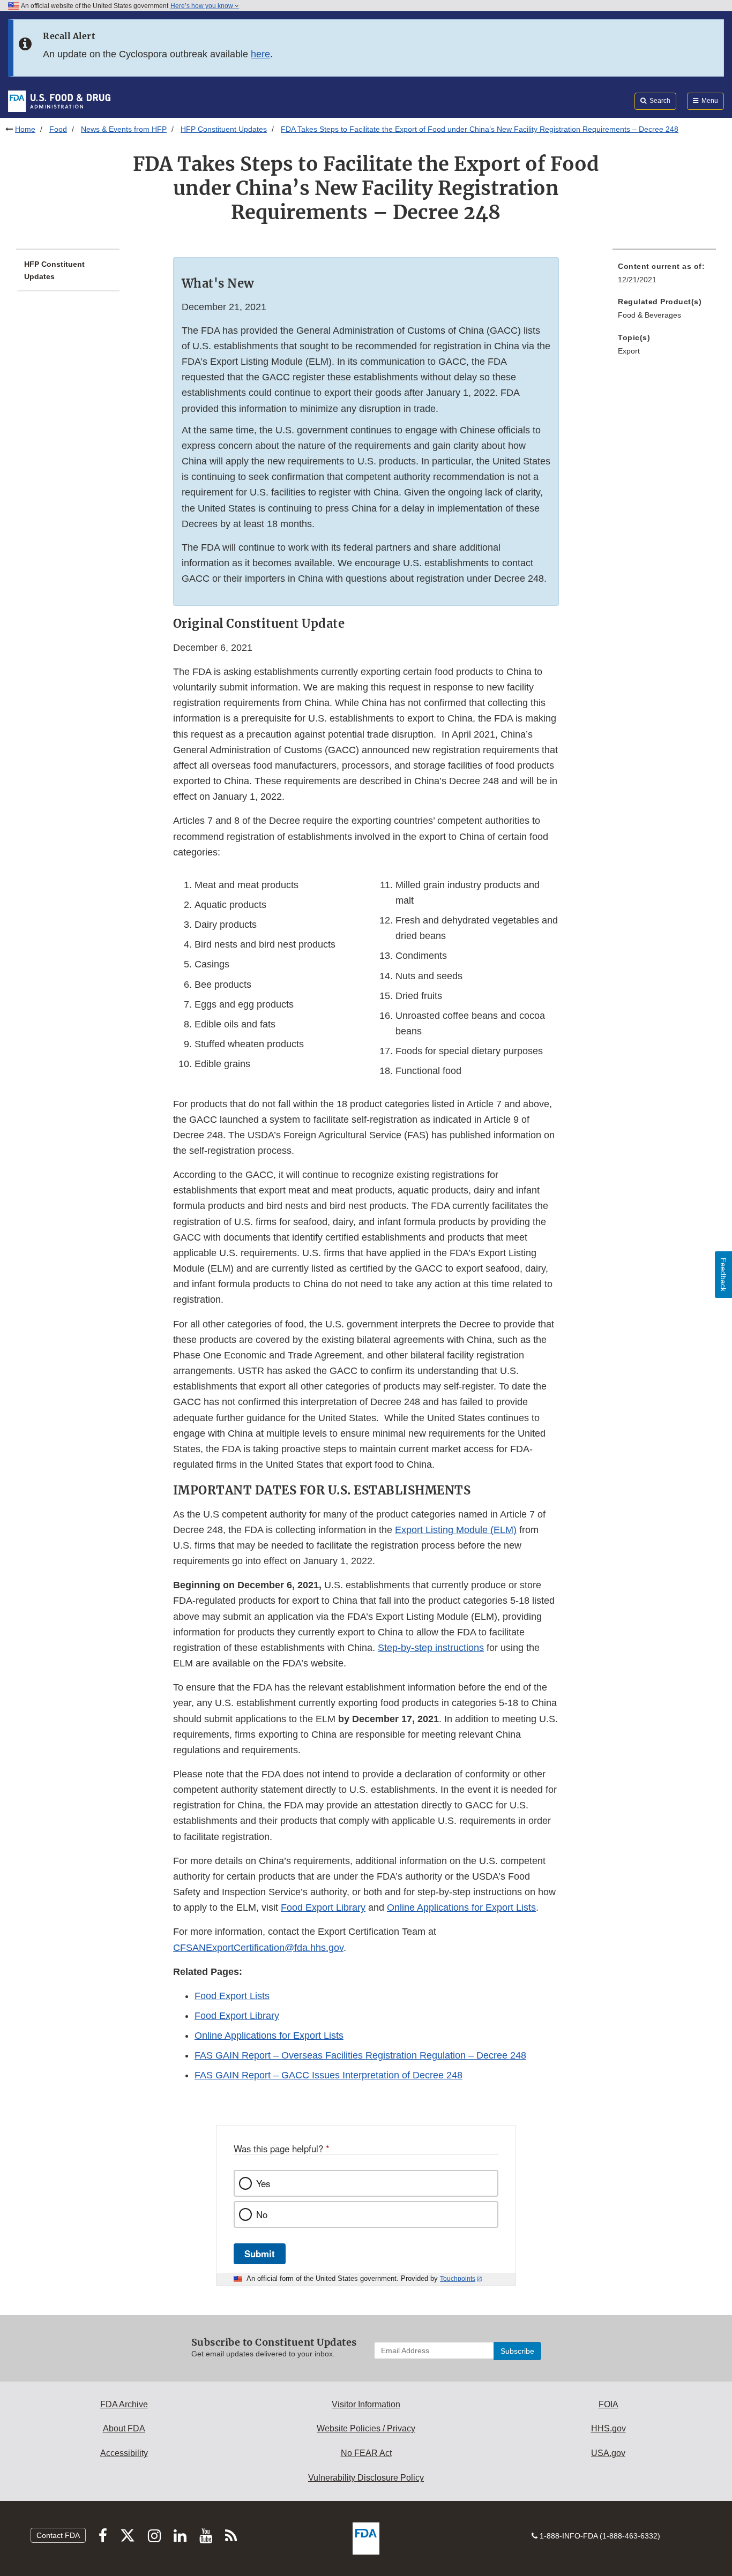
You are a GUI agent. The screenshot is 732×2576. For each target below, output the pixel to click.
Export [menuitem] (629, 351)
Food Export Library (323, 1907)
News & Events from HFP (124, 129)
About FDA (124, 2428)
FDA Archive (124, 2404)
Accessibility (124, 2453)
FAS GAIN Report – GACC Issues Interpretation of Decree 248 (328, 2075)
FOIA (608, 2404)
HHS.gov (608, 2428)
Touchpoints (458, 2279)
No (262, 2214)
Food (58, 129)
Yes (263, 2183)
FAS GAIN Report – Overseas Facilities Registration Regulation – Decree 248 (360, 2055)
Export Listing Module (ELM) (456, 1530)
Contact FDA (58, 2535)
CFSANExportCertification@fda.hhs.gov (258, 1948)
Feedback (723, 1275)
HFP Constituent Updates (224, 129)
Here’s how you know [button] (203, 6)
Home (25, 129)
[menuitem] (664, 276)
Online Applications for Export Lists (461, 1907)
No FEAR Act (366, 2453)
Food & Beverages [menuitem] (649, 315)
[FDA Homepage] (59, 101)
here (260, 54)
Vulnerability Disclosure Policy (366, 2478)
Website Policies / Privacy (366, 2428)
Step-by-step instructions (431, 1648)
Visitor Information (366, 2404)
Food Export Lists (232, 1996)
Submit (260, 2254)
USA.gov (608, 2453)
